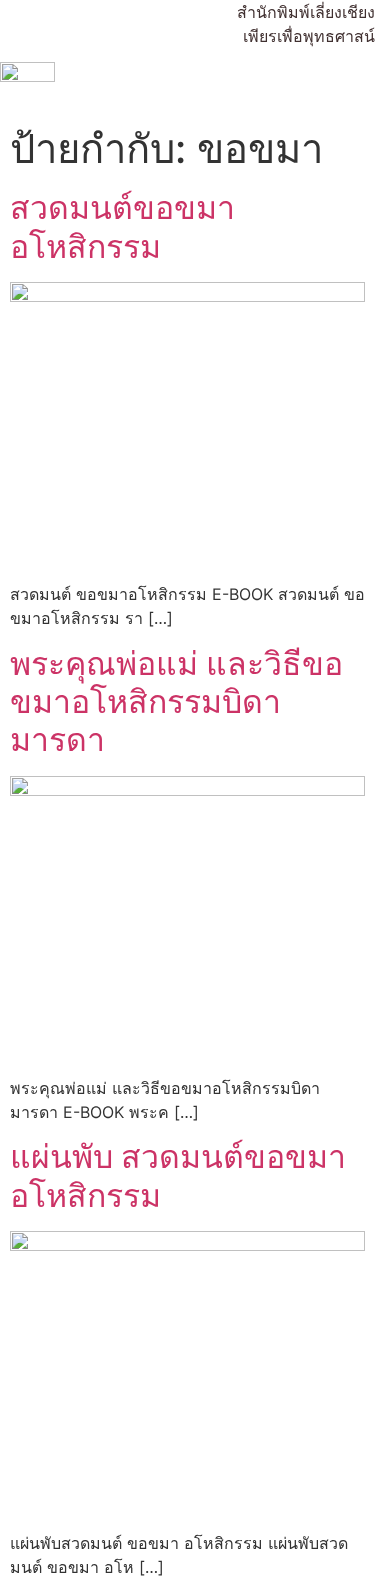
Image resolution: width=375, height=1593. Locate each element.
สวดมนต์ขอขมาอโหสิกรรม (122, 226)
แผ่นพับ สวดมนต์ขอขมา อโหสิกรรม (178, 1175)
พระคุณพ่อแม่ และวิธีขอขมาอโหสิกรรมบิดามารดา (176, 702)
